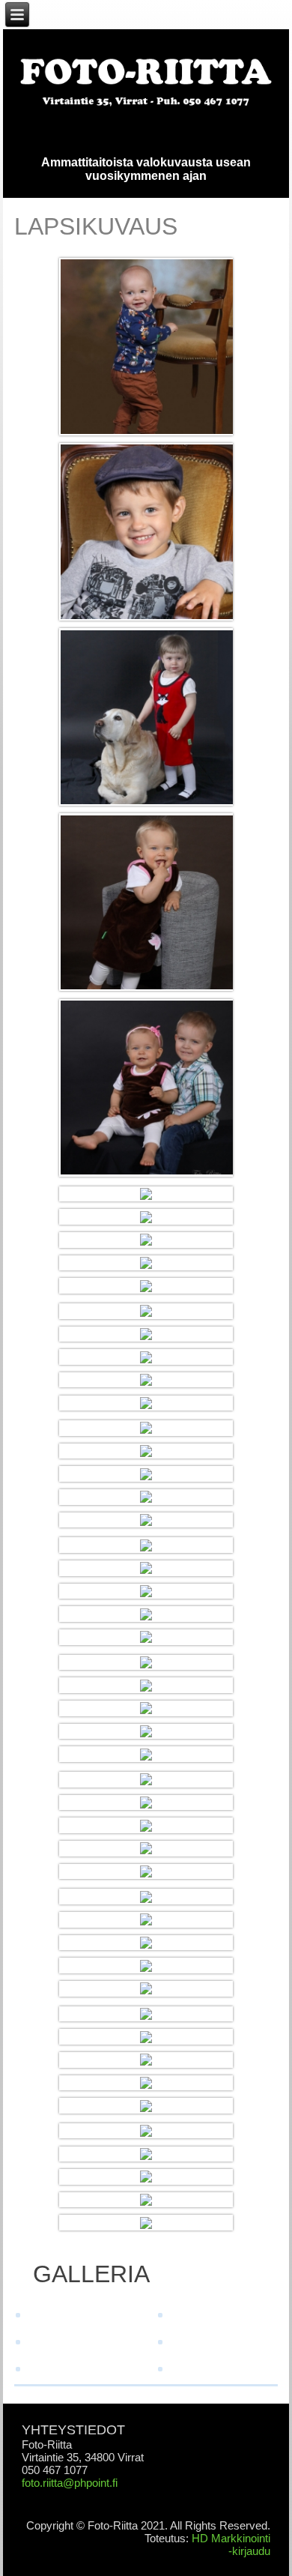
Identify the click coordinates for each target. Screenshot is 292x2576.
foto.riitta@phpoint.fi (70, 2483)
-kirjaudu (249, 2551)
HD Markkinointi (231, 2538)
